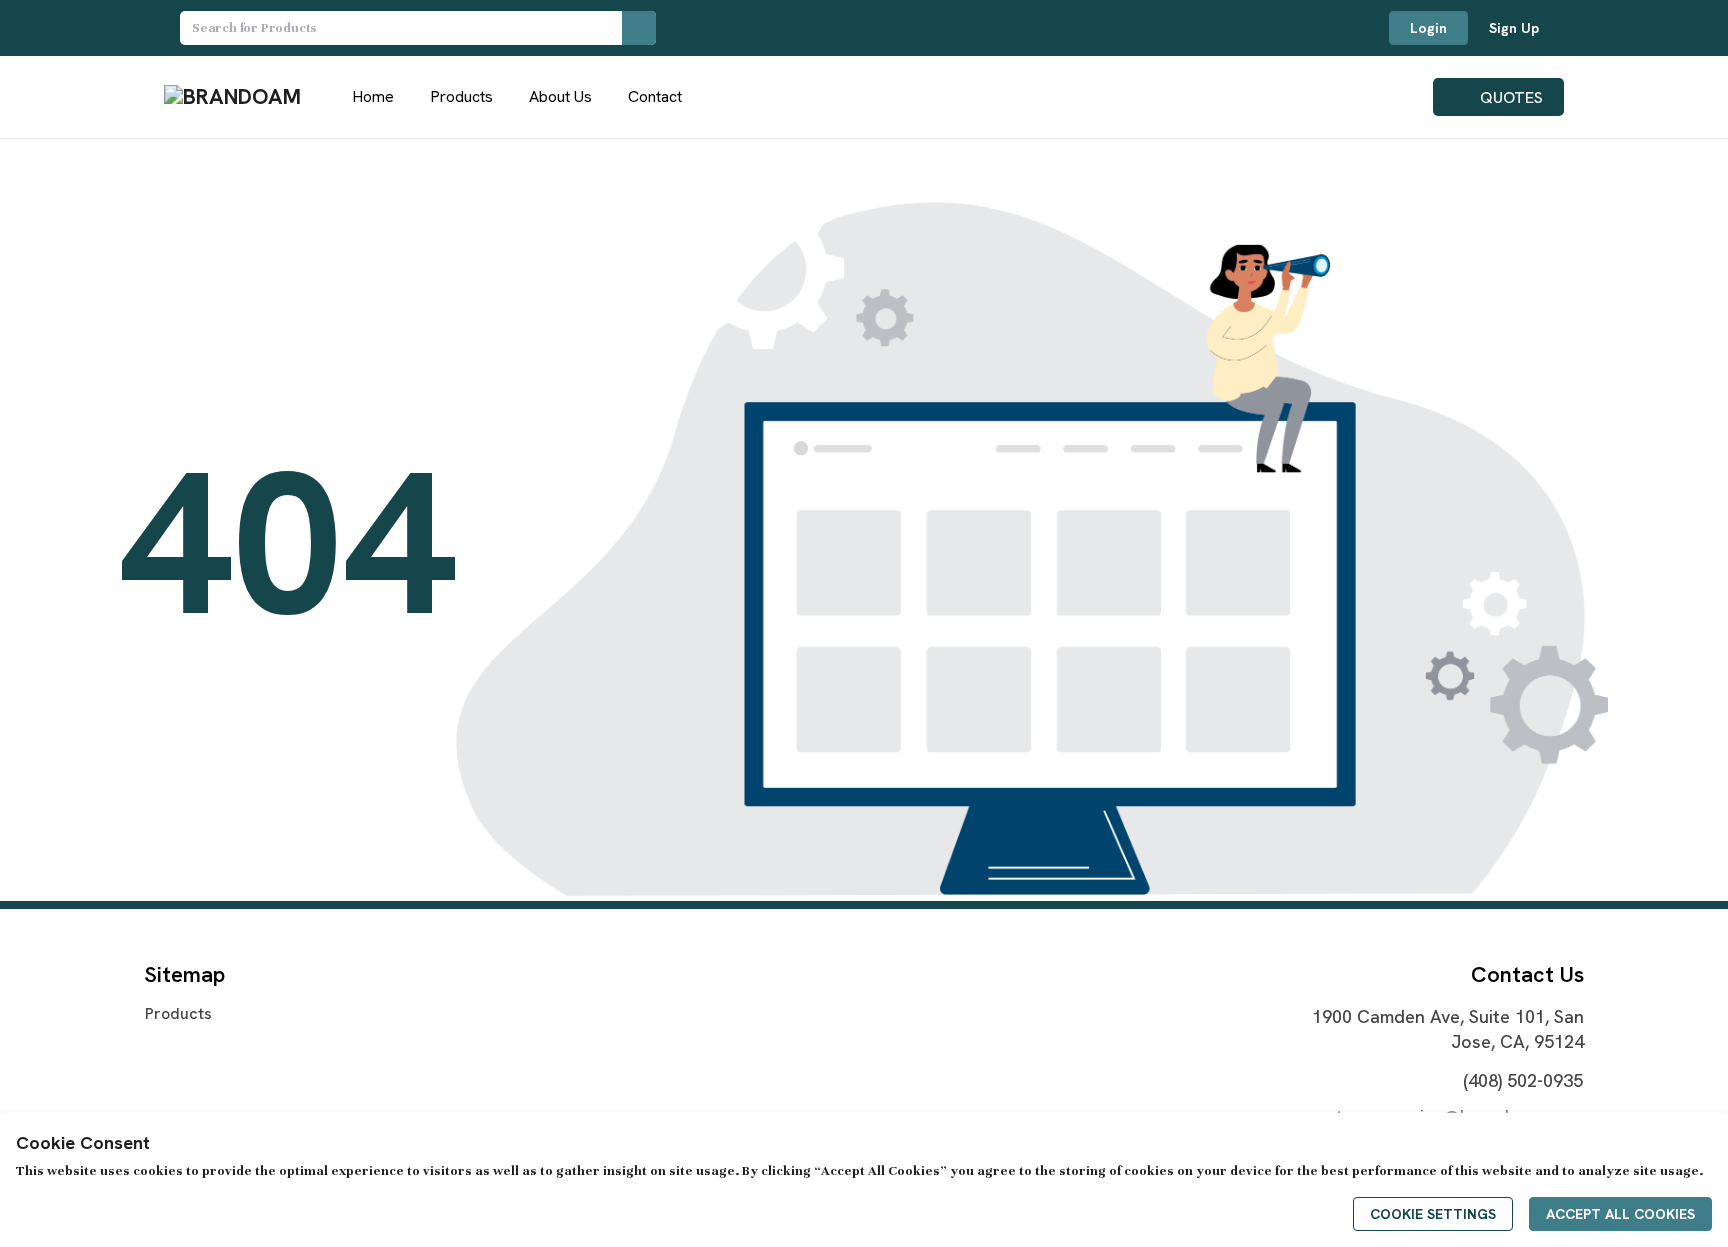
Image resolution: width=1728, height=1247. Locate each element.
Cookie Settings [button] (1433, 1214)
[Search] (639, 28)
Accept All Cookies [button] (1620, 1214)
